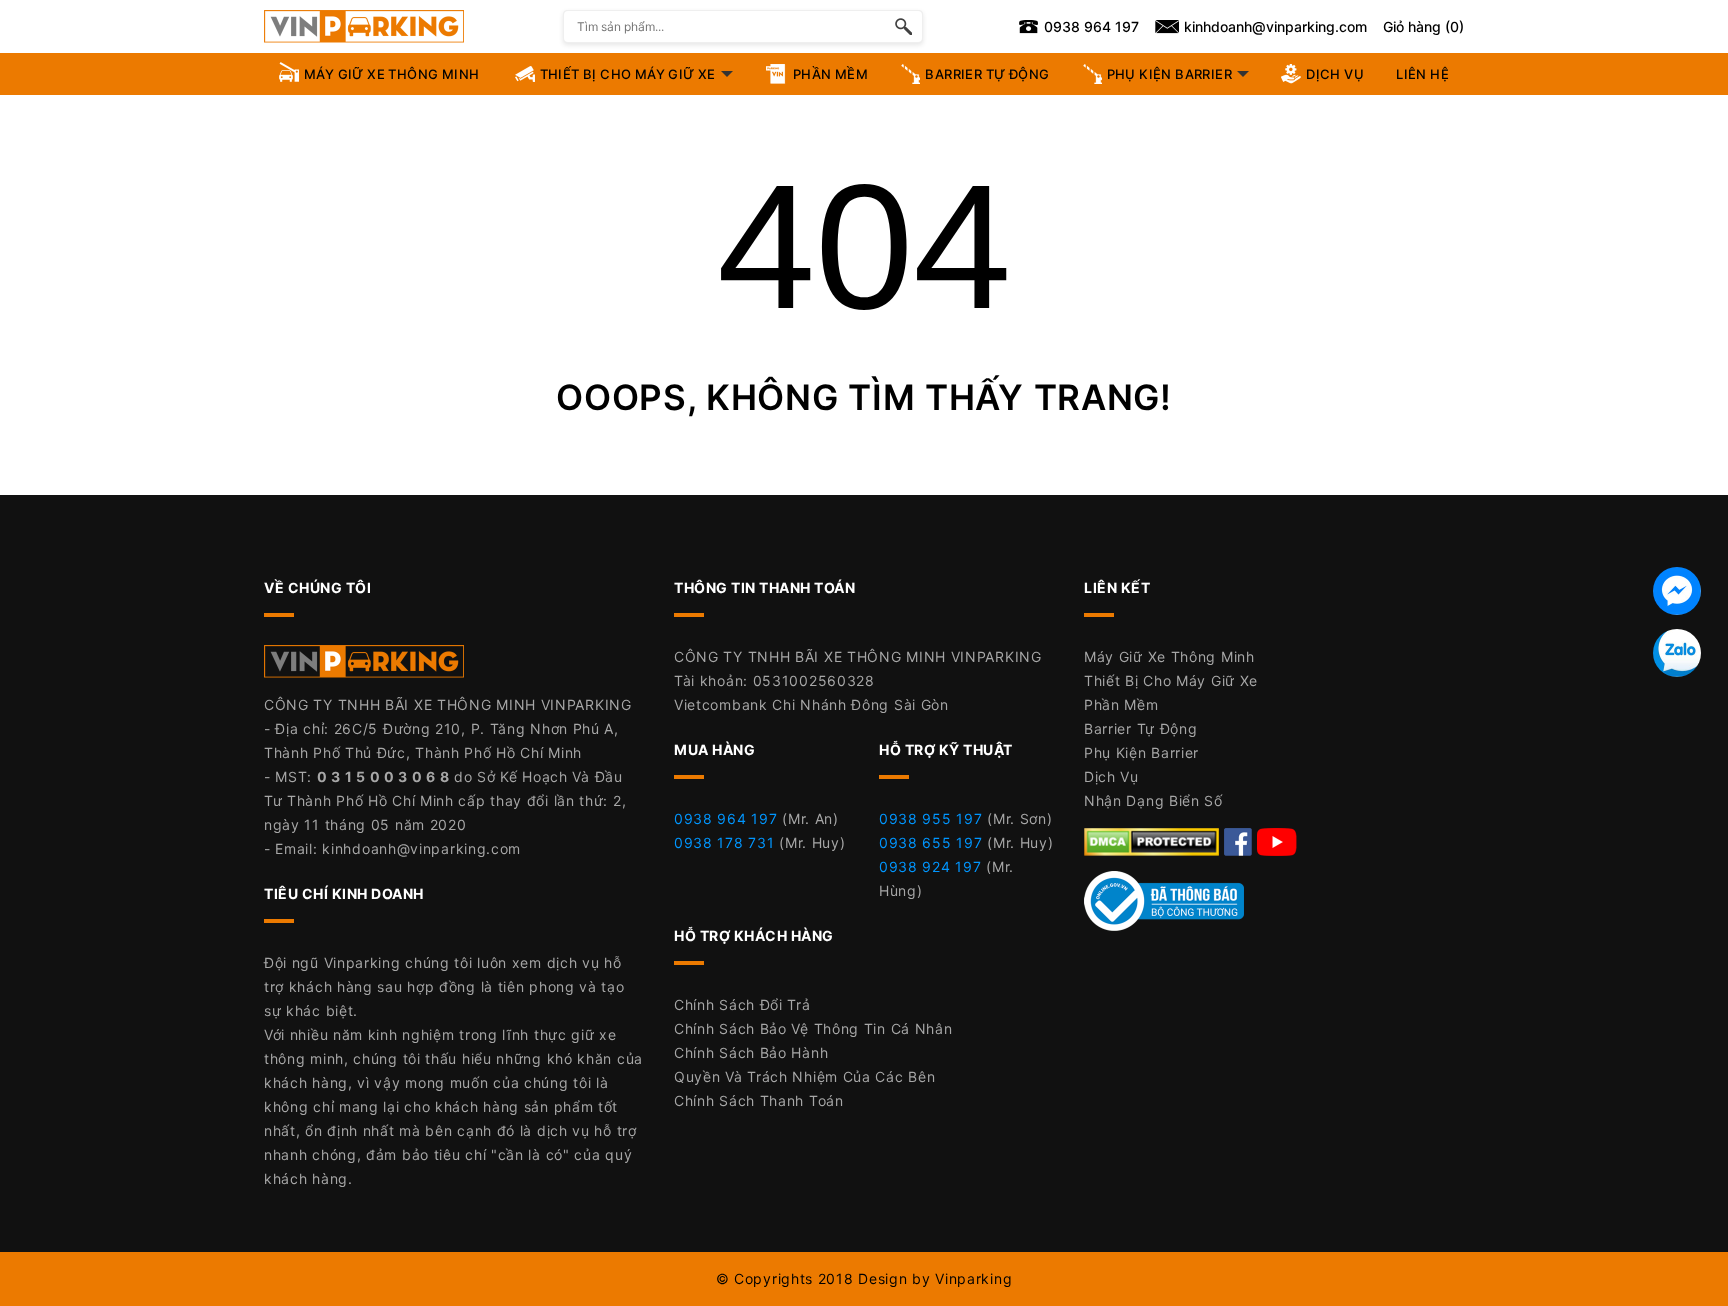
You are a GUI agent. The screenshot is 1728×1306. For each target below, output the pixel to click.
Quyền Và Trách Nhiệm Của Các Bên (804, 1076)
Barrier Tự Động (1141, 728)
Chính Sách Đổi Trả (742, 1004)
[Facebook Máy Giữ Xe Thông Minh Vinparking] (1240, 840)
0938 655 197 (930, 842)
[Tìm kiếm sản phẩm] (903, 26)
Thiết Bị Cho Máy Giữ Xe (1171, 680)
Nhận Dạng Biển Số (1153, 800)
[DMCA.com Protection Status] (1154, 840)
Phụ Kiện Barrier (1141, 752)
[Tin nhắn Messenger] (1677, 591)
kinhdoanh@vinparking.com (421, 848)
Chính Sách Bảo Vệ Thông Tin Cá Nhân (813, 1028)
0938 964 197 (725, 818)
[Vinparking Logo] (364, 26)
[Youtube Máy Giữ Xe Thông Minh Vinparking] (1277, 840)
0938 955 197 (930, 818)
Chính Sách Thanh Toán (759, 1100)
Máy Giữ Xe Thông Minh (1169, 656)
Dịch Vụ (1111, 776)
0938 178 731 (724, 842)
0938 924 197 (930, 866)
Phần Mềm (1121, 704)
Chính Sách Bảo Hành (751, 1052)
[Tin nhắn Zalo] (1677, 653)
